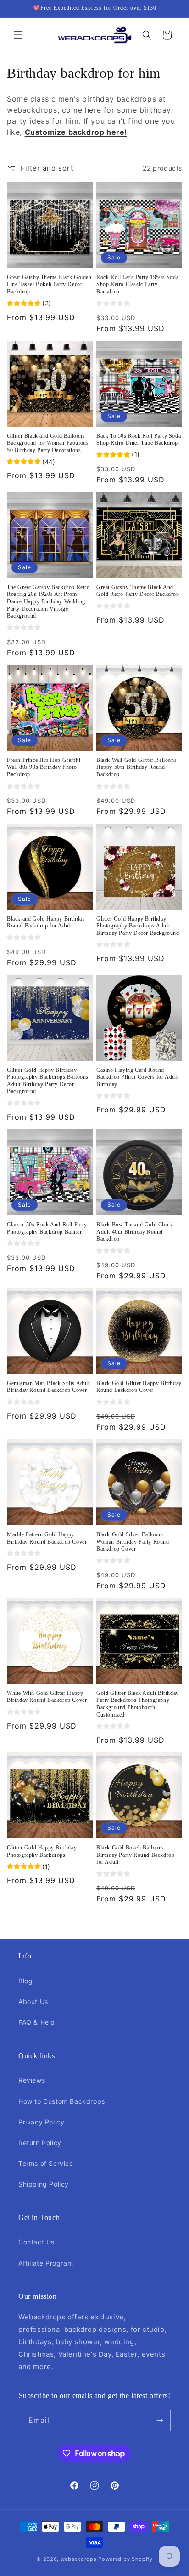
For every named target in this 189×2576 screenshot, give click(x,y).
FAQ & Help (37, 2022)
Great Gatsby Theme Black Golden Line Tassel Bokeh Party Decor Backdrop (49, 284)
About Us (33, 2001)
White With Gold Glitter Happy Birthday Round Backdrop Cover (47, 1697)
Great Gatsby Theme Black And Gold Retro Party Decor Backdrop (138, 591)
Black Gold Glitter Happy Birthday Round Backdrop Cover (139, 1387)
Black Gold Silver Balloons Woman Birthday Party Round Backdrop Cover (133, 1542)
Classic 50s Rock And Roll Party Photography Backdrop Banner (47, 1228)
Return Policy (40, 2143)
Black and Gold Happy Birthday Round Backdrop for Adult (46, 922)
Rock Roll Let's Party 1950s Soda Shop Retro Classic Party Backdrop (137, 284)
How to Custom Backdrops (62, 2101)
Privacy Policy (41, 2122)
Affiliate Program (46, 2263)
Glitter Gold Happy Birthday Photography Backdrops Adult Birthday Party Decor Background (138, 926)
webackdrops (79, 2559)
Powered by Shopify (125, 2559)
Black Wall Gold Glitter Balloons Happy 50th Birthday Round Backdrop (136, 767)
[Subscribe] (160, 2420)
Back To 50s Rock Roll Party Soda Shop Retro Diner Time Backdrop (139, 440)
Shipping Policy (44, 2184)
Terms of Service (46, 2163)
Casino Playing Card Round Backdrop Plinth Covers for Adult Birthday (137, 1077)
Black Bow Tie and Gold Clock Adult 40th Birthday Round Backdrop (134, 1232)
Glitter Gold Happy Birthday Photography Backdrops (42, 1851)
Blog (25, 1981)
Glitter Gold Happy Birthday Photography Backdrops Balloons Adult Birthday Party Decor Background (48, 1081)
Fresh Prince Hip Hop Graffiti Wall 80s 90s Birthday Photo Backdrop (44, 767)
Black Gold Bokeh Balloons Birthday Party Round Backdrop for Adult (135, 1855)
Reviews (32, 2080)
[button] (18, 35)
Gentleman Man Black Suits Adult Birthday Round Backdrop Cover (48, 1387)
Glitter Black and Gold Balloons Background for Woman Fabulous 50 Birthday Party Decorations (48, 443)
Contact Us (36, 2242)
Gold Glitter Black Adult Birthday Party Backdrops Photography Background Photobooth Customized (138, 1704)
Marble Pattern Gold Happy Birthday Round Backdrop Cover (47, 1538)
